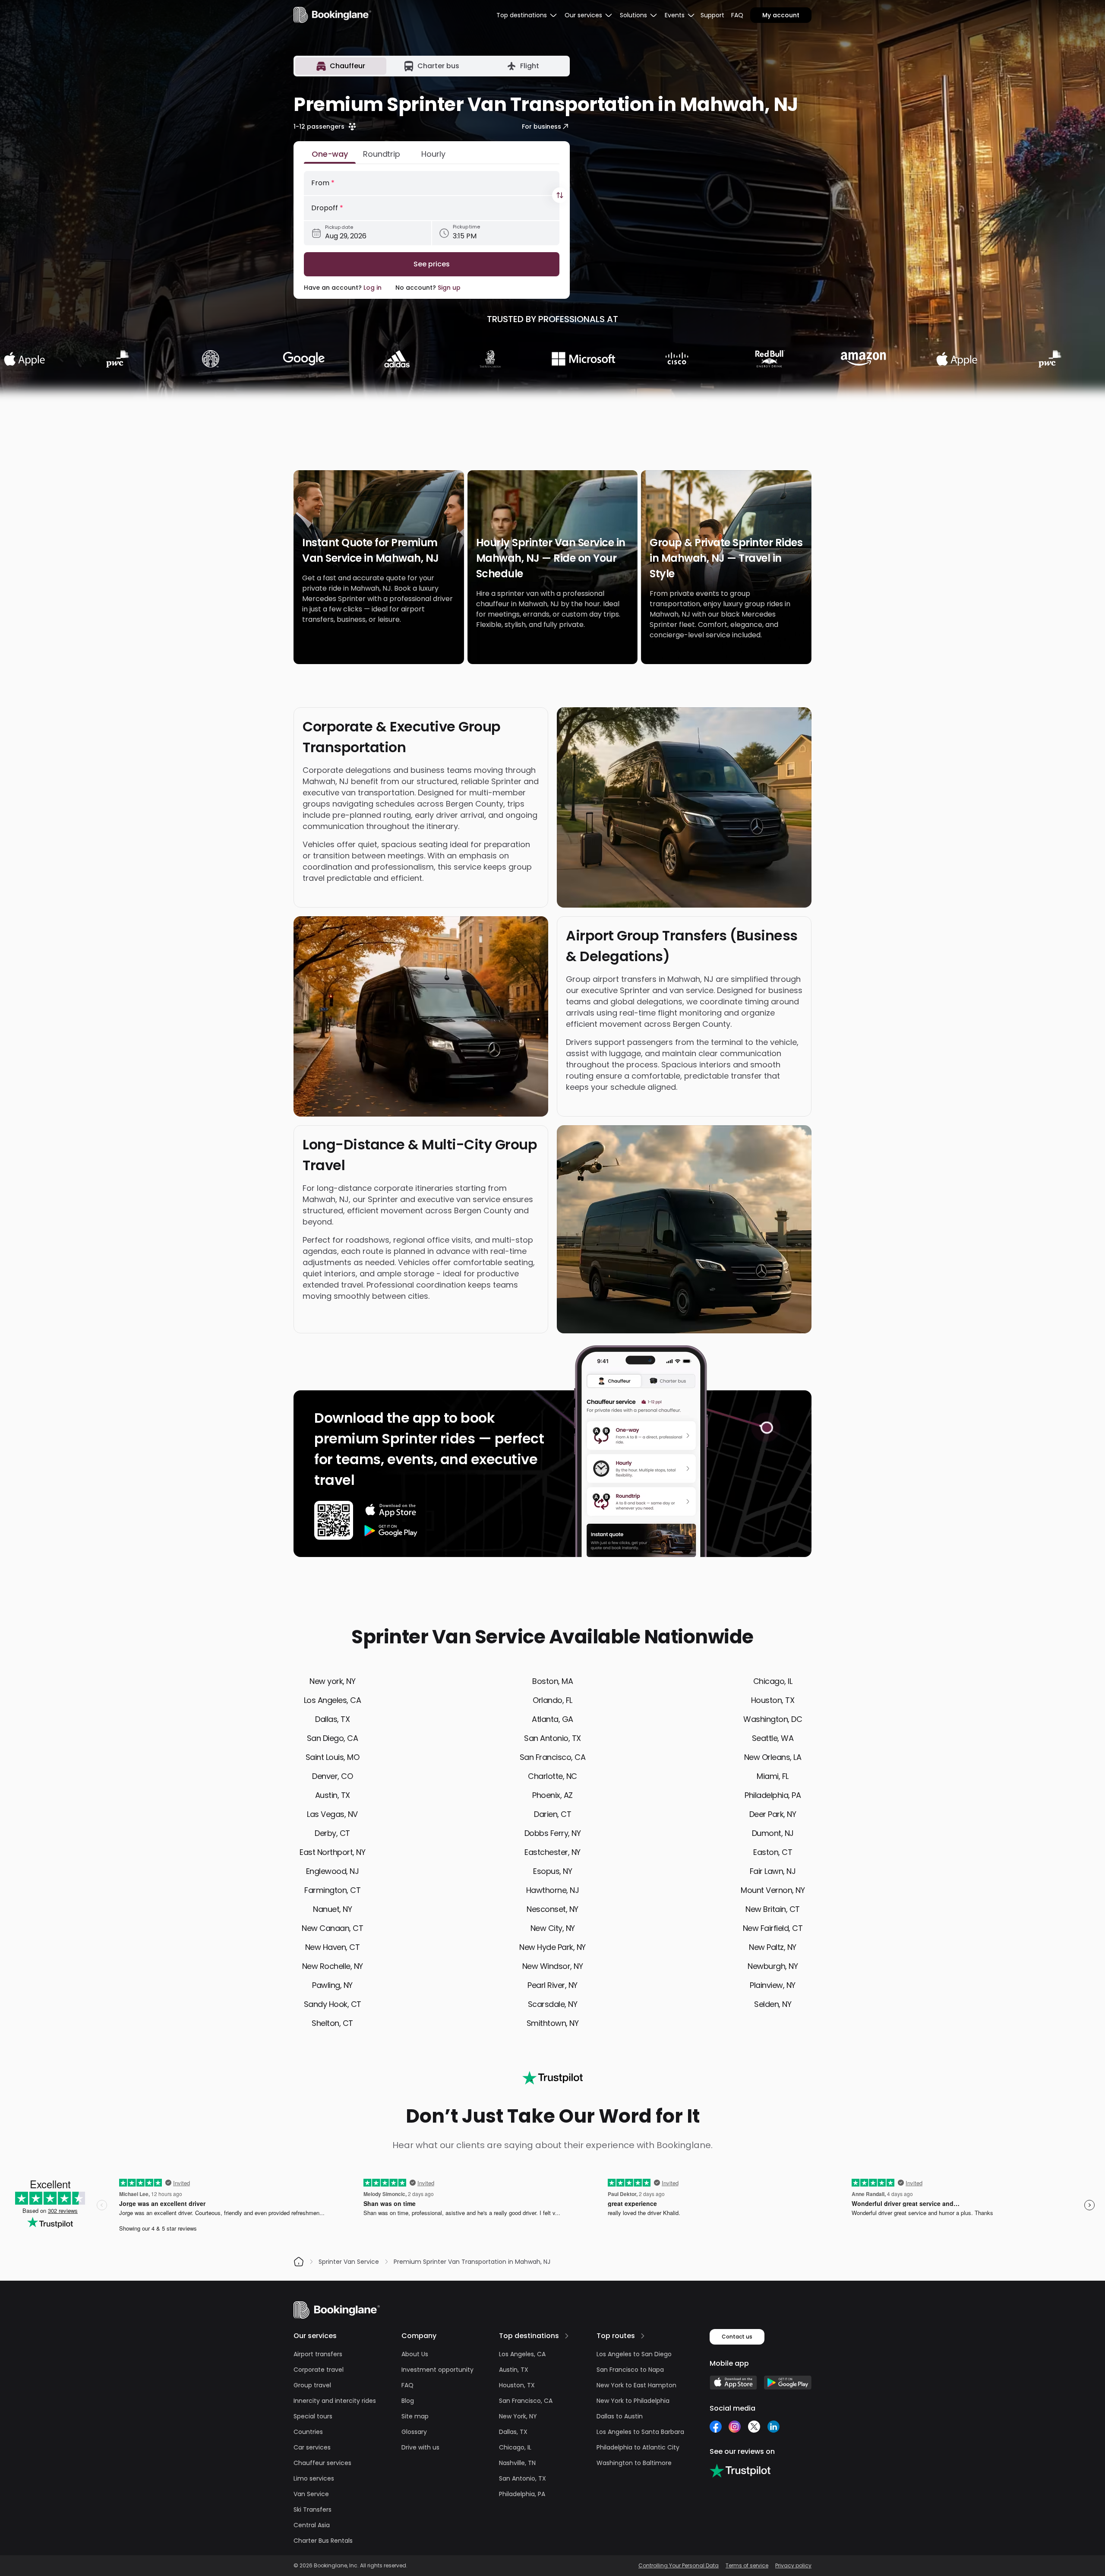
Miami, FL (773, 1776)
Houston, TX (773, 1700)
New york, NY (332, 1681)
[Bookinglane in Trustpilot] (740, 2471)
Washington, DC (773, 1719)
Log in (373, 288)
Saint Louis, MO (333, 1757)
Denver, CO (332, 1776)
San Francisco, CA (553, 1757)
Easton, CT (773, 1852)
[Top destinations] (567, 2336)
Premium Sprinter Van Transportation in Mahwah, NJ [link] (472, 2262)
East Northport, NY (332, 1852)
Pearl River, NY (552, 1985)
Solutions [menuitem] (633, 15)
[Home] (299, 2262)
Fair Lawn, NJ (773, 1871)
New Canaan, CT (332, 1928)
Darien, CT (552, 1814)
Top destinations (529, 2336)
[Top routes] (643, 2336)
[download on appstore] (391, 1510)
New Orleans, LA (773, 1757)
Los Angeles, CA (333, 1700)
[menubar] (527, 15)
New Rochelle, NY (333, 1966)
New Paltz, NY (773, 1947)
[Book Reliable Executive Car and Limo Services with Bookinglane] (332, 15)
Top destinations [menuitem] (522, 15)
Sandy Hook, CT (333, 2004)
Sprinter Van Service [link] (349, 2262)
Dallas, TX (332, 1719)
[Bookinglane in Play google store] (788, 2383)
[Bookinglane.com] (552, 2078)
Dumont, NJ (773, 1833)
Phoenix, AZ (552, 1795)
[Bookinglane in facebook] (716, 2427)
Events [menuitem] (675, 15)
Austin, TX (333, 1795)
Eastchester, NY (552, 1852)
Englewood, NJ (333, 1871)
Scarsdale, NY (553, 2004)
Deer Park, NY (773, 1814)
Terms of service (747, 2566)
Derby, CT (332, 1833)
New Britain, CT (773, 1909)
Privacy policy (793, 2566)
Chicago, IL (773, 1681)
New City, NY (553, 1928)
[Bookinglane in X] (754, 2427)
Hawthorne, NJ (553, 1890)
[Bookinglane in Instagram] (735, 2427)
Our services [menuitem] (583, 15)
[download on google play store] (391, 1531)
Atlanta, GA (552, 1719)
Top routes (616, 2336)
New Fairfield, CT (773, 1928)
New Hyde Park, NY (552, 1947)
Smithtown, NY (553, 2023)
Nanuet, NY (332, 1909)
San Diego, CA (333, 1738)
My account (781, 15)
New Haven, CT (333, 1947)
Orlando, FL (552, 1700)
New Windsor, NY (553, 1966)
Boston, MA (552, 1681)
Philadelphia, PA (773, 1795)
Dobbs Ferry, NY (553, 1833)
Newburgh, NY (773, 1966)
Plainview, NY (773, 1985)
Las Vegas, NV (332, 1814)
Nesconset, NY (552, 1909)
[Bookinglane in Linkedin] (773, 2427)
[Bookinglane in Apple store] (733, 2383)
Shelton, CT (332, 2023)
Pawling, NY (332, 1985)
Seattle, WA (773, 1738)
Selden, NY (773, 2004)
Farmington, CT (332, 1890)
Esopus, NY (552, 1871)
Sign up (449, 288)
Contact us (737, 2337)
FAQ (737, 15)
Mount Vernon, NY (773, 1890)
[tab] (341, 66)
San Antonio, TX (552, 1738)
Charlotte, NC (552, 1776)
